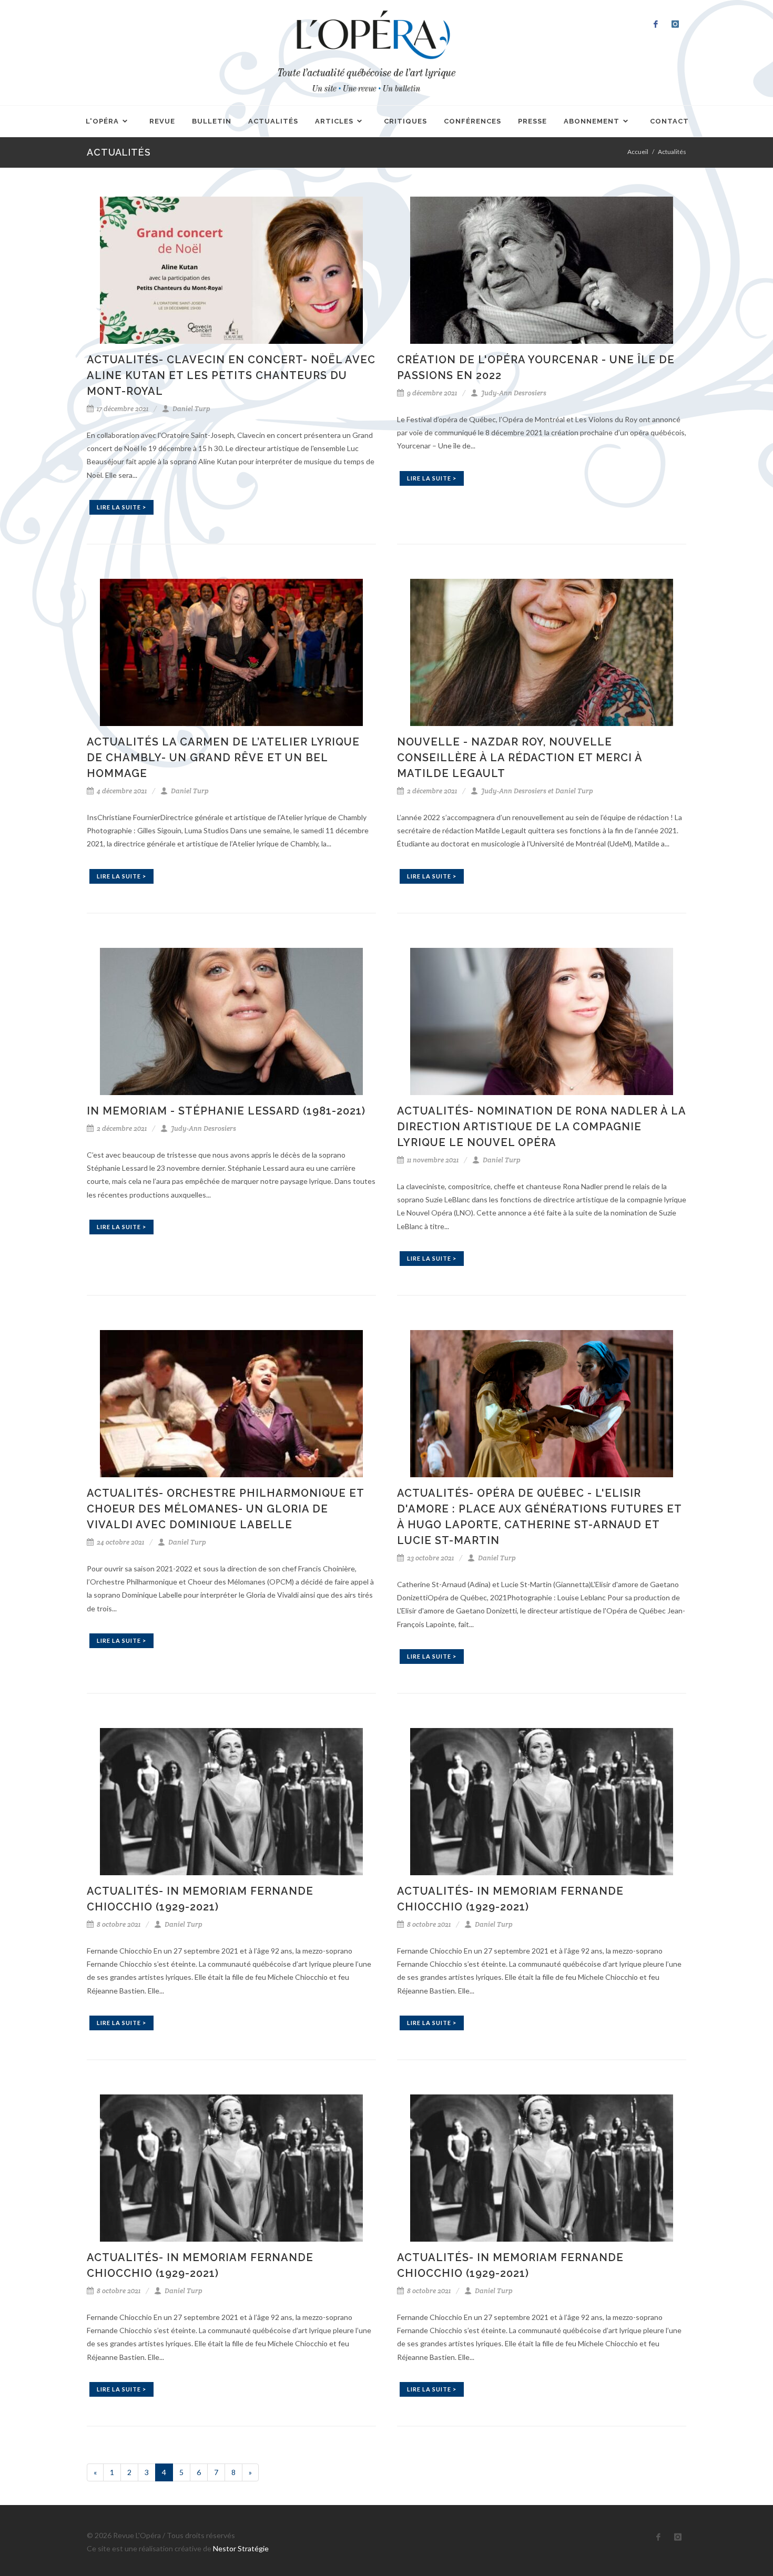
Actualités (672, 152)
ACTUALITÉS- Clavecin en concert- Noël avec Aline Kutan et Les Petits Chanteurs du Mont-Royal (231, 375)
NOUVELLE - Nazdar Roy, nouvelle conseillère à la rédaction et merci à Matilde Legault (520, 758)
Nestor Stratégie (241, 2548)
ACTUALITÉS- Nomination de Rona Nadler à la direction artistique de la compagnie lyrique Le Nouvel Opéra (541, 1127)
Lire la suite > (121, 507)
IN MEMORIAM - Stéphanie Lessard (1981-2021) (226, 1111)
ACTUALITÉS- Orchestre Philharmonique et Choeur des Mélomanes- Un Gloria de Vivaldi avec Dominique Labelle (225, 1509)
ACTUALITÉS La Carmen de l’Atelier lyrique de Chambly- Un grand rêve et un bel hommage (223, 758)
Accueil (638, 152)
